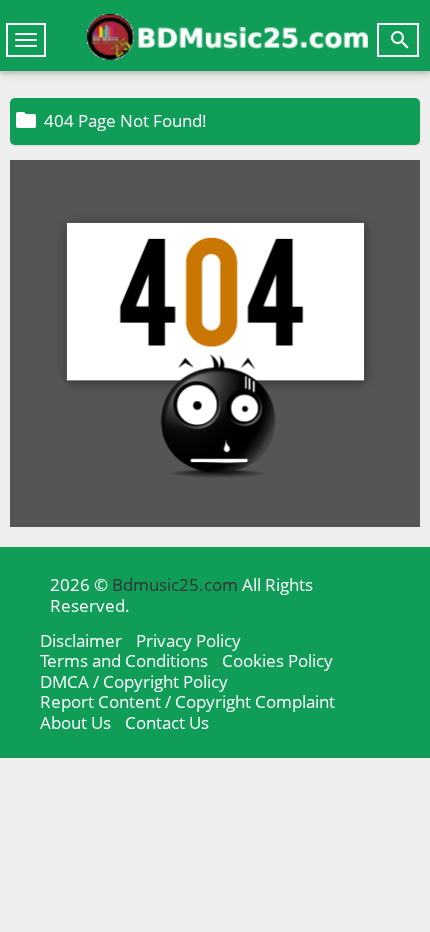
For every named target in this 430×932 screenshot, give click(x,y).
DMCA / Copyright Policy (134, 681)
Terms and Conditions (124, 660)
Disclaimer (81, 640)
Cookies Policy (277, 660)
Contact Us (167, 722)
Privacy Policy (188, 640)
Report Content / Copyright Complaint (187, 701)
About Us (75, 722)
